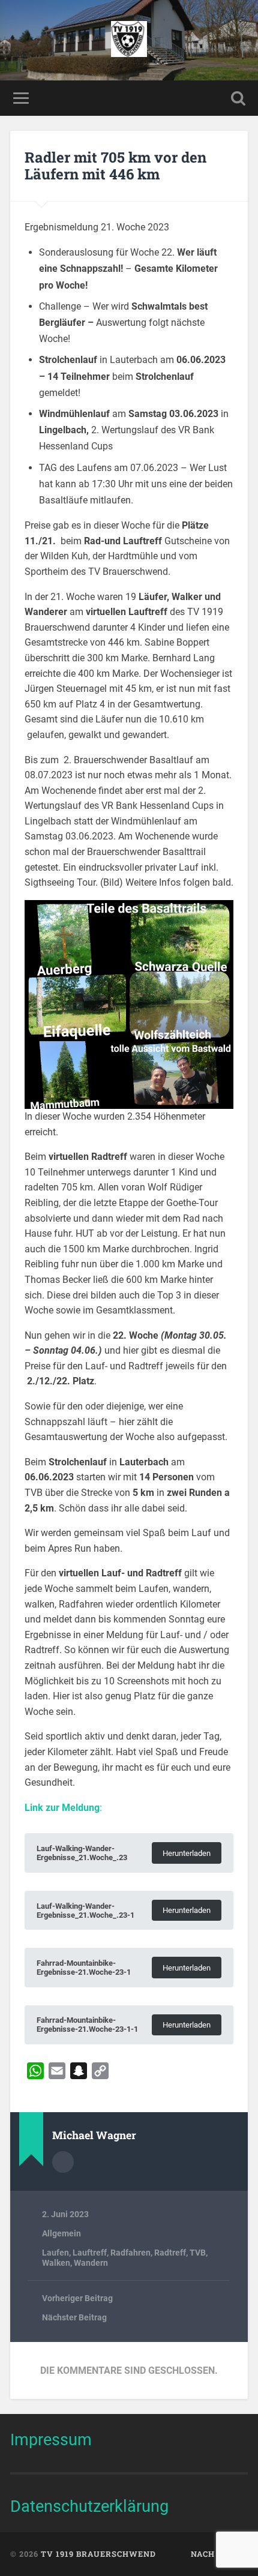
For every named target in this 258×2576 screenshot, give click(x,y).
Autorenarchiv (63, 2162)
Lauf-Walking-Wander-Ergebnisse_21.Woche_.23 (82, 1853)
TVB (198, 2253)
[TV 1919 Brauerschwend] (129, 40)
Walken (56, 2263)
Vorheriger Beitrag (77, 2298)
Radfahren (130, 2253)
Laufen (55, 2253)
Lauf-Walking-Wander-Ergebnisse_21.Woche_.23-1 (85, 1911)
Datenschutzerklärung (89, 2506)
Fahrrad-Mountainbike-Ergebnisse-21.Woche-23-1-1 (87, 2025)
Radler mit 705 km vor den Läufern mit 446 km (115, 166)
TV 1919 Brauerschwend (98, 2554)
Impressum (51, 2439)
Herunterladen (187, 1853)
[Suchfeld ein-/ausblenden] (238, 98)
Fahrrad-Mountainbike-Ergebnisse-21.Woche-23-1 (84, 1968)
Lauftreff (90, 2253)
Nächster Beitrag (74, 2317)
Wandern (91, 2263)
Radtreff (170, 2253)
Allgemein (61, 2233)
